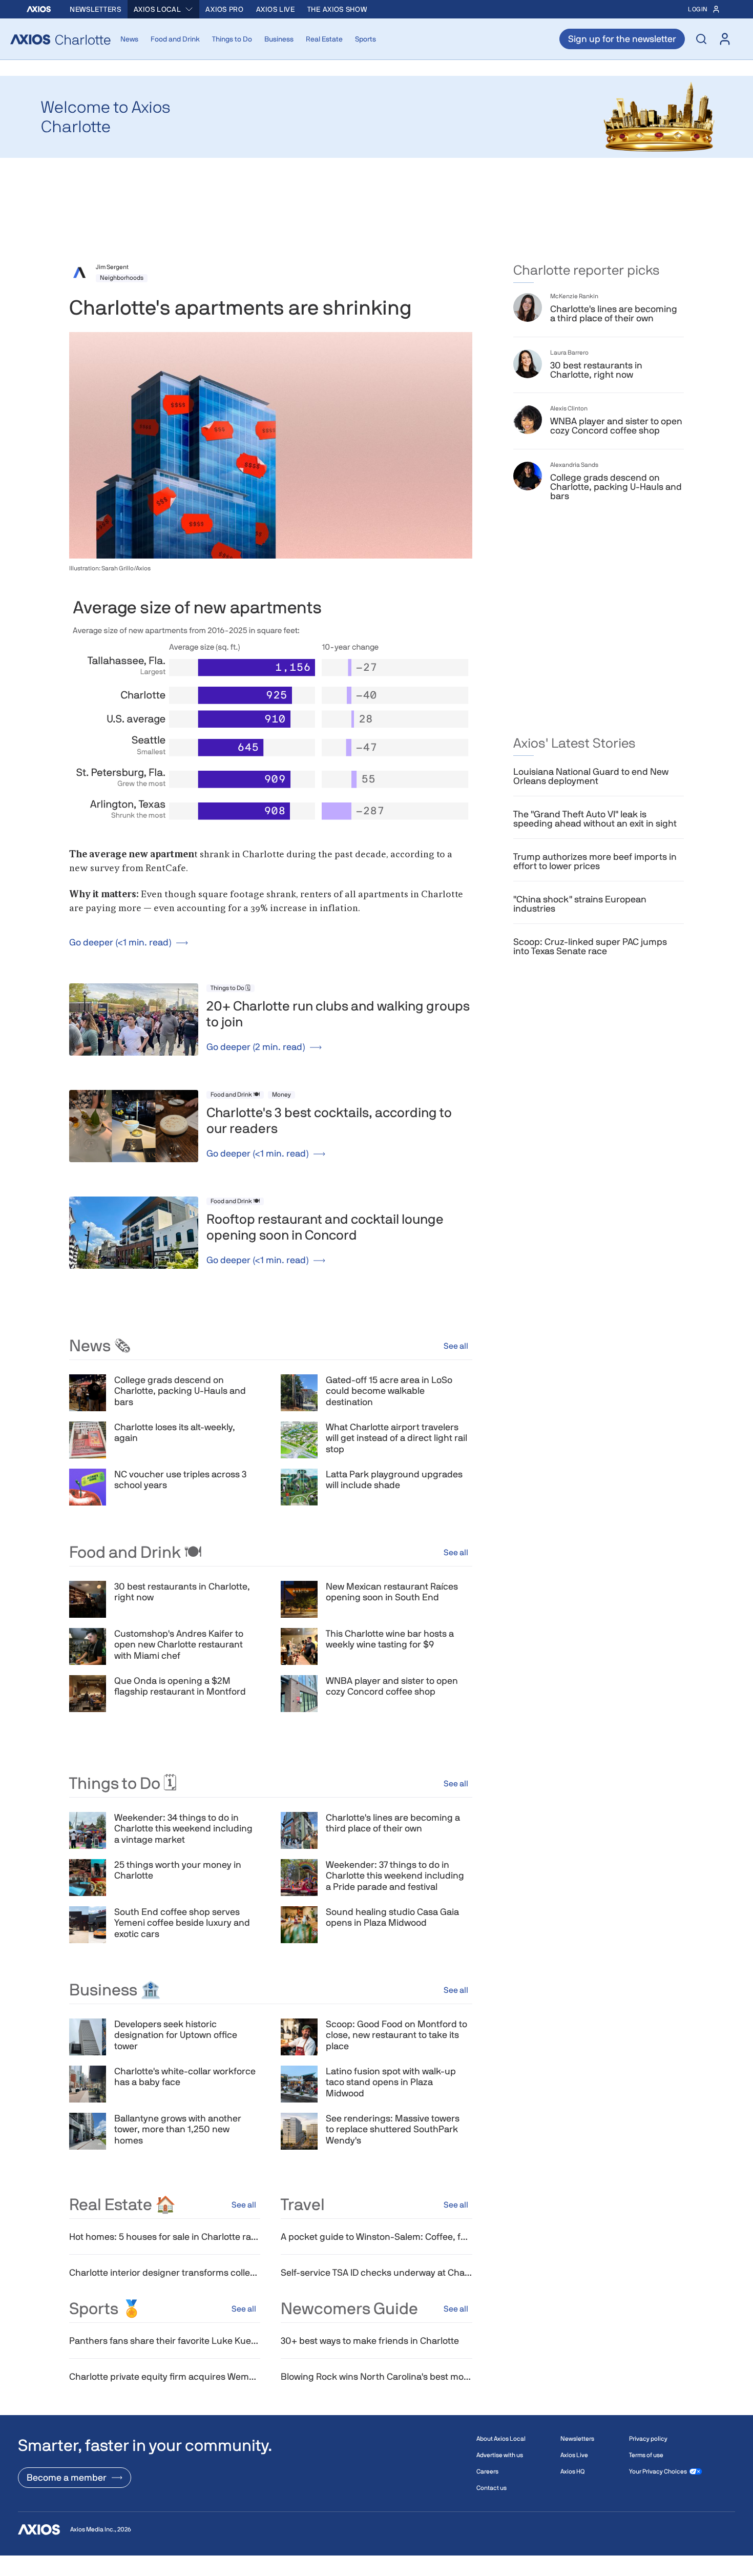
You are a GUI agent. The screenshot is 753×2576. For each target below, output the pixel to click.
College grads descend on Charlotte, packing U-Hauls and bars (180, 1391)
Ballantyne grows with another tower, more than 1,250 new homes (178, 2129)
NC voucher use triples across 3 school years (180, 1480)
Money (281, 1095)
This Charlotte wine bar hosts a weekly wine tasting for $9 (390, 1639)
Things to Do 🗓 (231, 988)
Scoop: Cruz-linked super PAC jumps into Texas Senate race (590, 946)
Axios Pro (224, 9)
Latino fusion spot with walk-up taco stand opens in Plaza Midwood (391, 2082)
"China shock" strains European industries (580, 904)
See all (456, 1346)
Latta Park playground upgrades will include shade (394, 1480)
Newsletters (96, 9)
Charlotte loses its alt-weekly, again (175, 1433)
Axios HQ (572, 2471)
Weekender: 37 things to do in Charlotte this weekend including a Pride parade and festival (395, 1876)
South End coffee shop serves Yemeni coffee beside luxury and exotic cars (182, 1923)
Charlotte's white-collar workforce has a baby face (185, 2077)
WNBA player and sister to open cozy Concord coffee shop (392, 1686)
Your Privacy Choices (658, 2471)
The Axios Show (337, 9)
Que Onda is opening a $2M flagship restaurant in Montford (180, 1686)
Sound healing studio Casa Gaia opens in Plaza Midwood (392, 1917)
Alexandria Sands (574, 465)
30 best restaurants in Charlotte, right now (182, 1592)
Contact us (491, 2488)
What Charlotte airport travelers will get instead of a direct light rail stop (396, 1438)
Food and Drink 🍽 (235, 1095)
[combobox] (164, 9)
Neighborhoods (122, 278)
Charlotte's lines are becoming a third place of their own (393, 1823)
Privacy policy (648, 2439)
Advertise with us (500, 2455)
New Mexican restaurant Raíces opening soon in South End (392, 1592)
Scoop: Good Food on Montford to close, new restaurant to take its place (396, 2035)
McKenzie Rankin (574, 296)
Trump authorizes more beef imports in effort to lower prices (595, 861)
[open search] (701, 39)
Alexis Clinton (569, 408)
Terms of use (646, 2455)
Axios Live (276, 9)
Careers (487, 2471)
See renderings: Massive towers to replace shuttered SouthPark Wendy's (393, 2129)
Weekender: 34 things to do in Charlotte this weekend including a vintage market (183, 1828)
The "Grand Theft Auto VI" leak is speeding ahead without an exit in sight (595, 819)
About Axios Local (501, 2439)
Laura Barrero (569, 353)
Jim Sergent (112, 267)
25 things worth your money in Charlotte (178, 1870)
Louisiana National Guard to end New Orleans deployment (591, 776)
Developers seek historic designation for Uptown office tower (176, 2035)
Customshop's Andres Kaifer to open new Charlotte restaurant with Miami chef (179, 1644)
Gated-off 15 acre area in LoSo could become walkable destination (389, 1391)
